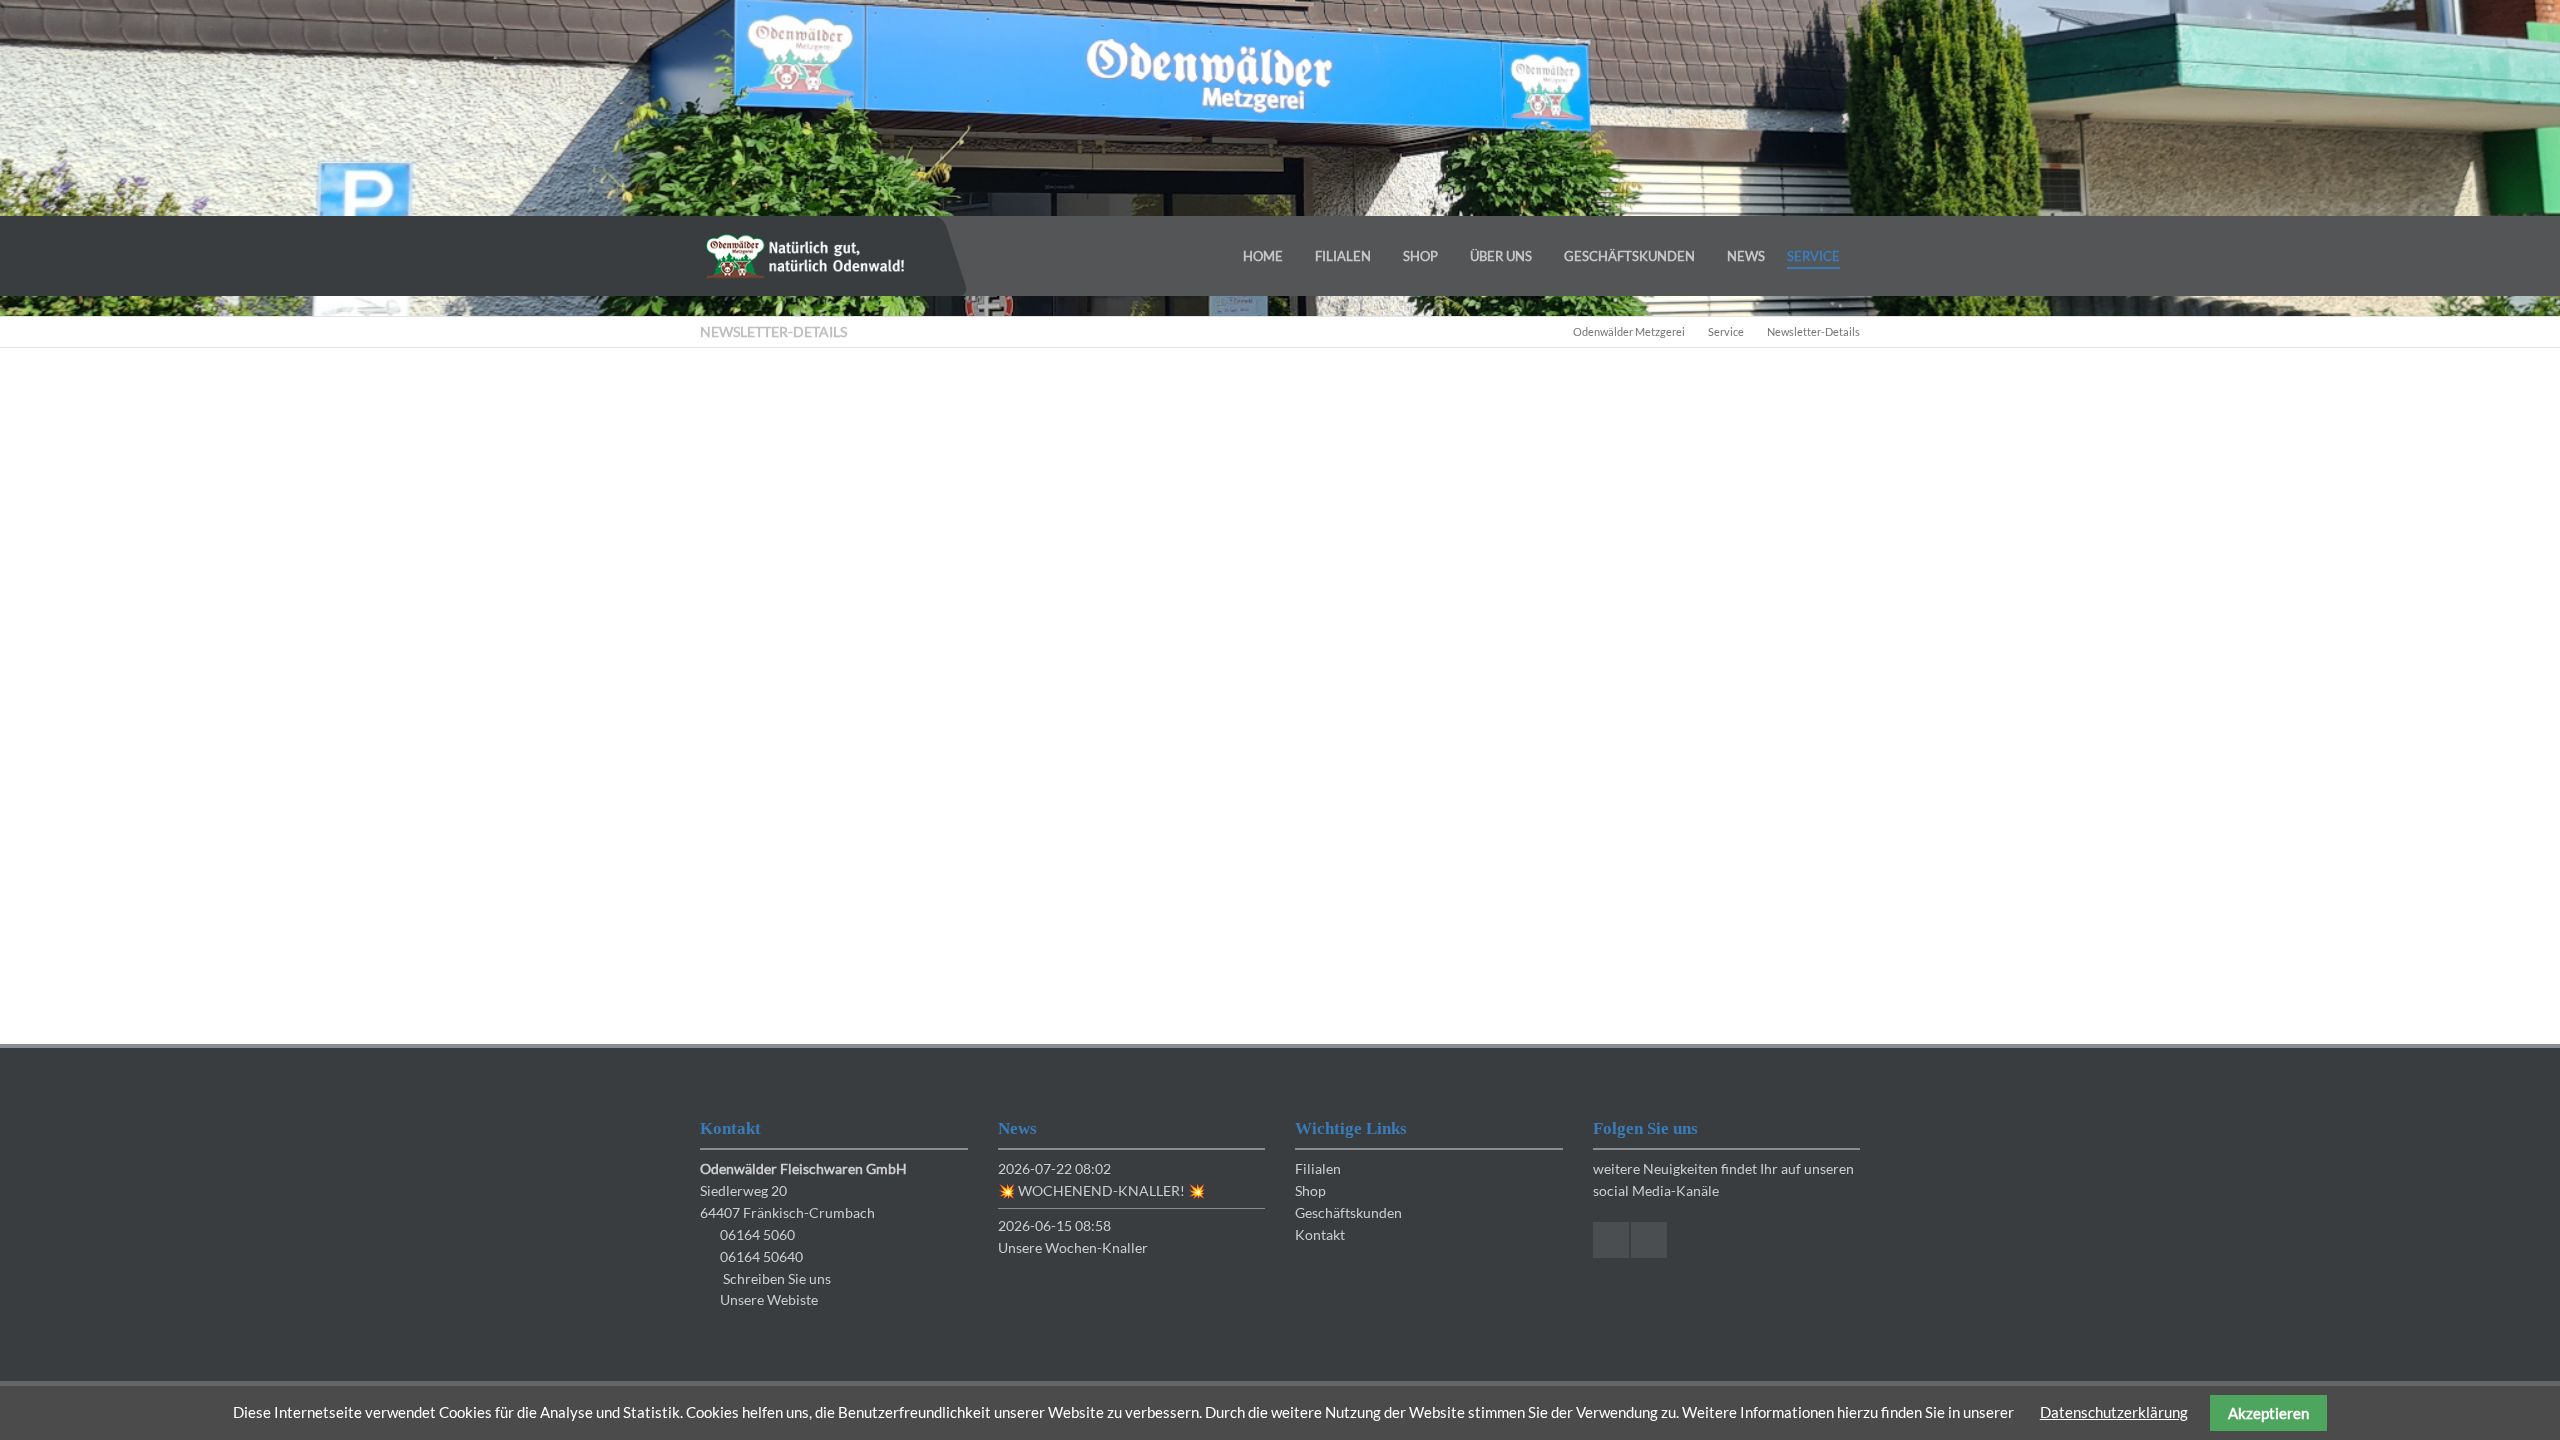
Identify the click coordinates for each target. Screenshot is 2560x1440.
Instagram (1649, 1240)
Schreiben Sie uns (777, 1278)
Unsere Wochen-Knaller (1073, 1247)
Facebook (1611, 1240)
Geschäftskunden (1348, 1212)
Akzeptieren (2268, 1413)
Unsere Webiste (769, 1299)
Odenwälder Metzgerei (1629, 331)
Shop (1310, 1190)
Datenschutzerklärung (2114, 1412)
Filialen (1318, 1168)
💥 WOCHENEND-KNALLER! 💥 (1101, 1190)
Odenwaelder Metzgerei (805, 256)
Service (1726, 331)
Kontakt (1320, 1234)
